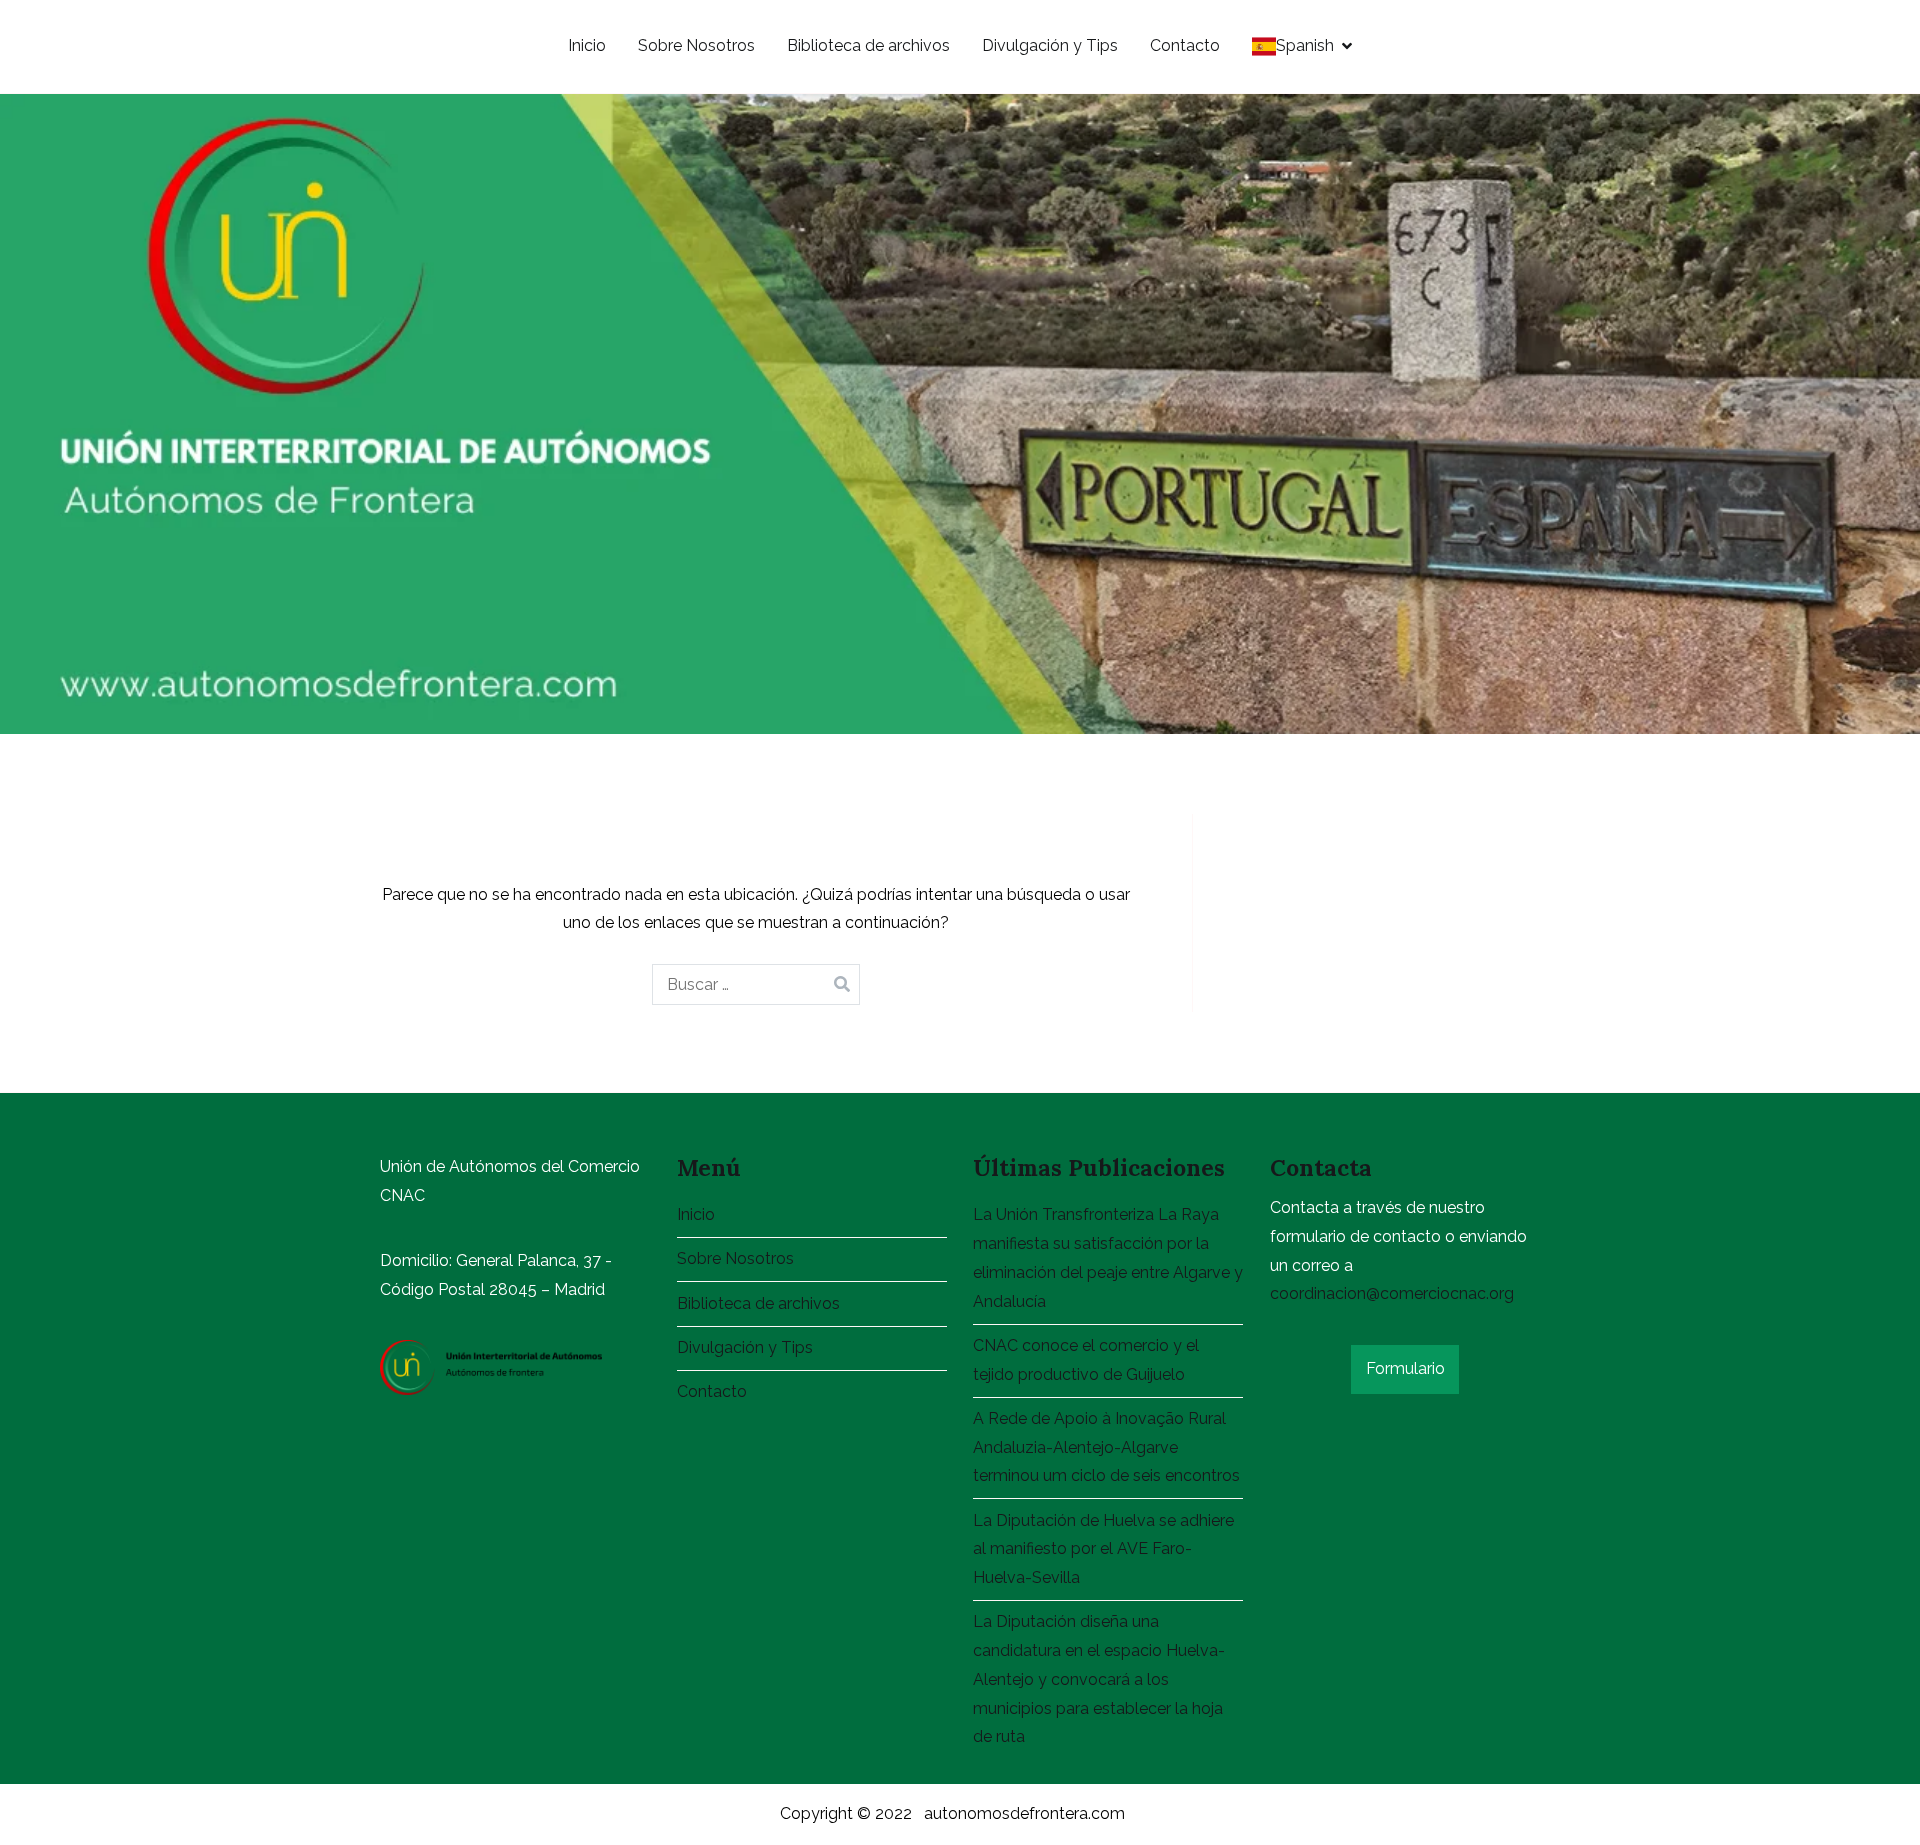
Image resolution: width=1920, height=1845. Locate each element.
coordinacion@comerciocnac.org (1392, 1293)
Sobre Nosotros (696, 45)
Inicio (587, 45)
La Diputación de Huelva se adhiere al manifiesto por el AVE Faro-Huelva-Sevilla (1103, 1549)
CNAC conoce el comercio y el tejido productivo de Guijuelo (1086, 1360)
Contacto (1185, 45)
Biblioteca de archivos (868, 45)
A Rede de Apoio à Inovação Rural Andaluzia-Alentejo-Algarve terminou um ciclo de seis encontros (1106, 1447)
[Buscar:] (756, 984)
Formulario (1405, 1368)
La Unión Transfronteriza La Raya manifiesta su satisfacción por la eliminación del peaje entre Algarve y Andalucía (1108, 1257)
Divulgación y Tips (1050, 45)
